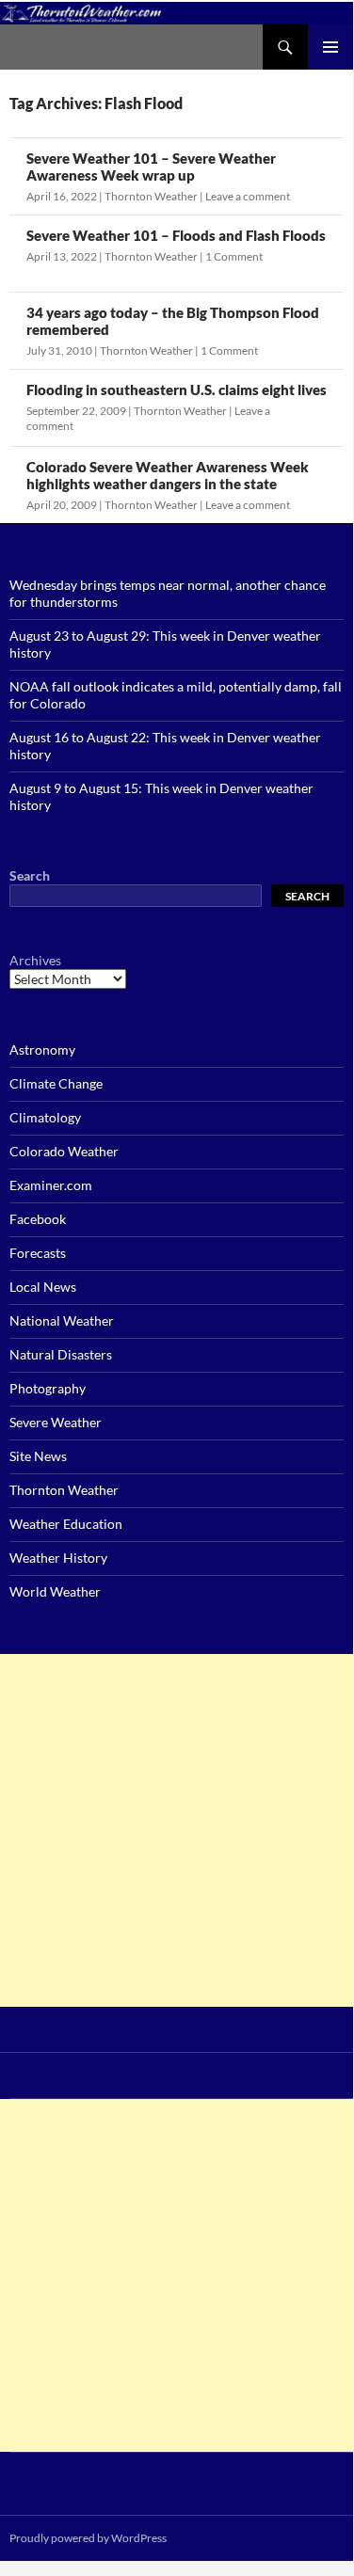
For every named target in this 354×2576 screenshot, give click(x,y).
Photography (48, 1388)
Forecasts (38, 1253)
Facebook (38, 1219)
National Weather (62, 1320)
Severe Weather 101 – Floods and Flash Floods (176, 235)
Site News (38, 1456)
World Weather (55, 1591)
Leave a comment (248, 196)
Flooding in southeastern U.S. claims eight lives (177, 390)
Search (30, 875)
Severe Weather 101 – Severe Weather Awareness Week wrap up (151, 167)
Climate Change (56, 1083)
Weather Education (66, 1524)
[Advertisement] (177, 1830)
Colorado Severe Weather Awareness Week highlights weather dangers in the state (168, 475)
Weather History (58, 1558)
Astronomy (42, 1049)
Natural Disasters (61, 1354)
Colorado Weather (64, 1151)
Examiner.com (51, 1185)
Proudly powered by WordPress (88, 2538)
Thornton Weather (151, 196)
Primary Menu (330, 47)
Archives (35, 960)
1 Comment (234, 256)
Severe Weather (56, 1422)
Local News (43, 1287)
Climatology (45, 1117)
